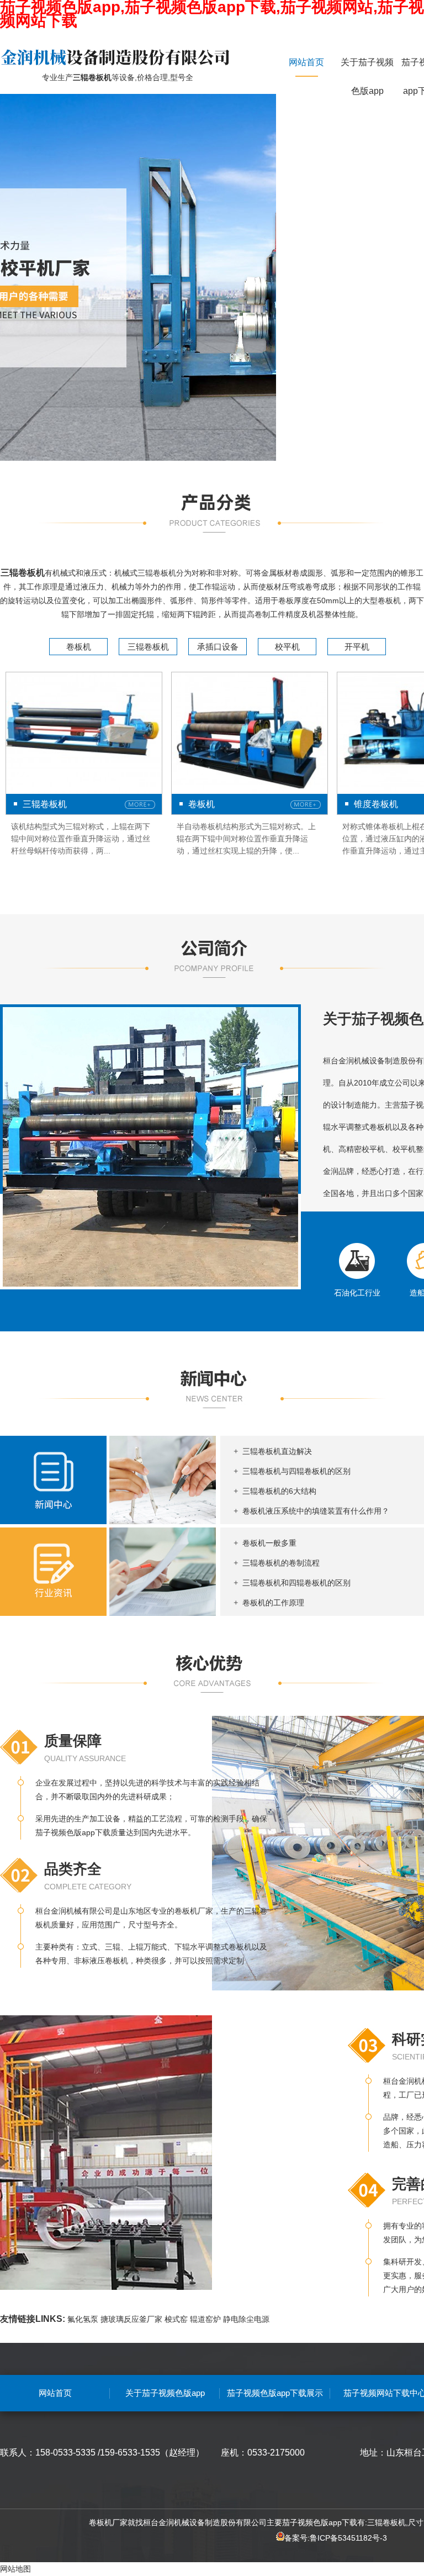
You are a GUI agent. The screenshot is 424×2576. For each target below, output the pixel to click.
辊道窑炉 (205, 2319)
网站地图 (15, 2569)
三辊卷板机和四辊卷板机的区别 (296, 1583)
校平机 (287, 647)
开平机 (357, 647)
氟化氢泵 (83, 2319)
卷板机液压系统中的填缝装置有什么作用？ (316, 1511)
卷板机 (79, 647)
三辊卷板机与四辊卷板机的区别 (296, 1471)
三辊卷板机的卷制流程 (281, 1563)
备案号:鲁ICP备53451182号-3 (336, 2538)
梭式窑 (176, 2319)
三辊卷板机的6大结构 (279, 1491)
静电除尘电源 (246, 2319)
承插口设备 (218, 647)
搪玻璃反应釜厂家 (131, 2319)
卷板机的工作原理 (273, 1603)
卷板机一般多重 (269, 1543)
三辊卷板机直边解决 (277, 1451)
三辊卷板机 (148, 647)
